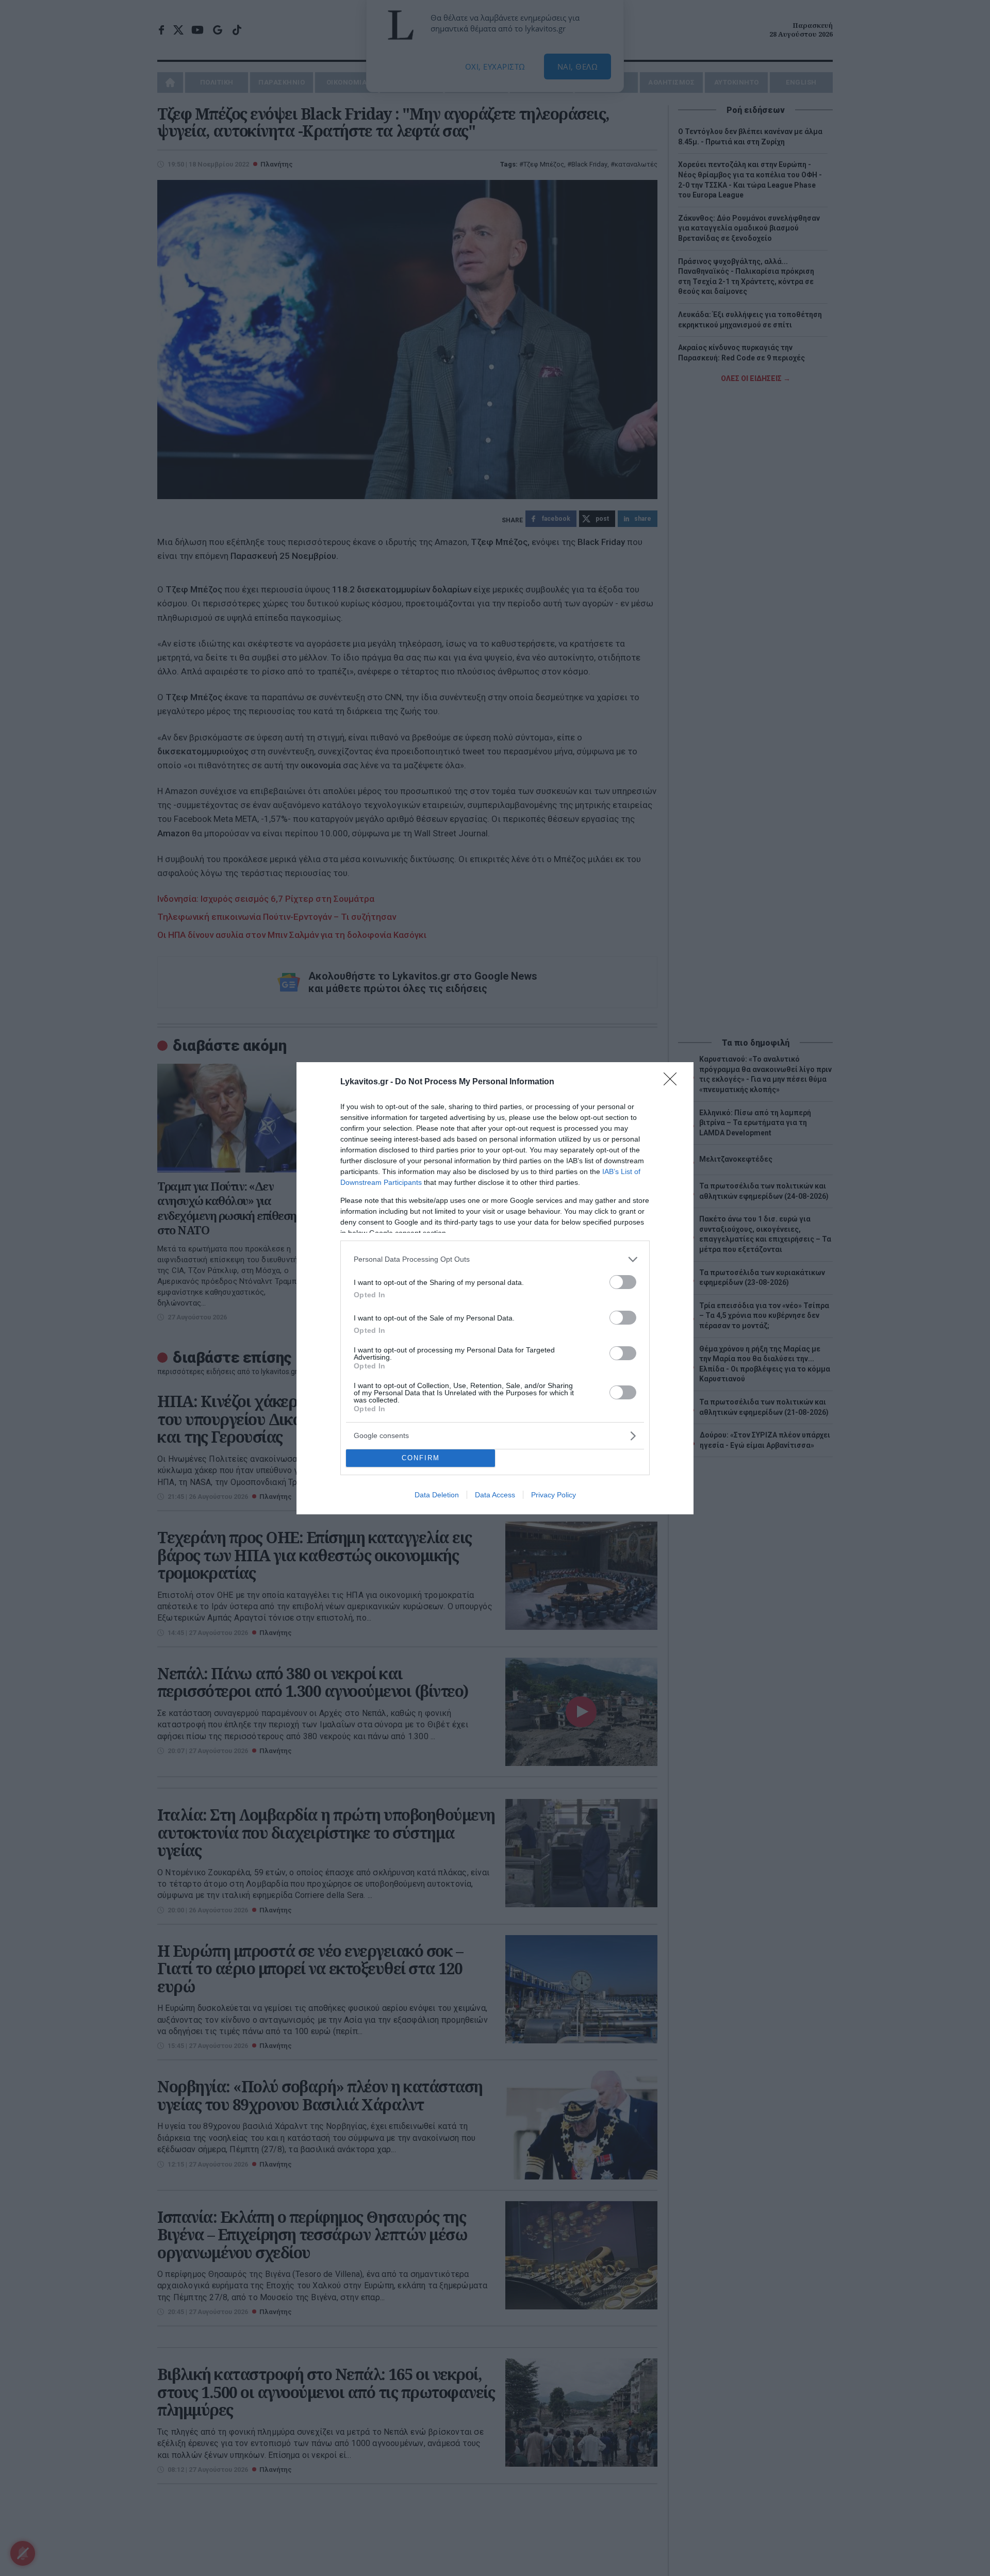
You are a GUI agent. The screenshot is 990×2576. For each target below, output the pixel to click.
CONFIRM (421, 1458)
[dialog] (495, 1288)
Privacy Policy (554, 1495)
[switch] (623, 1282)
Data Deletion (437, 1495)
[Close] (673, 1082)
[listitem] (495, 1259)
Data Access (495, 1495)
